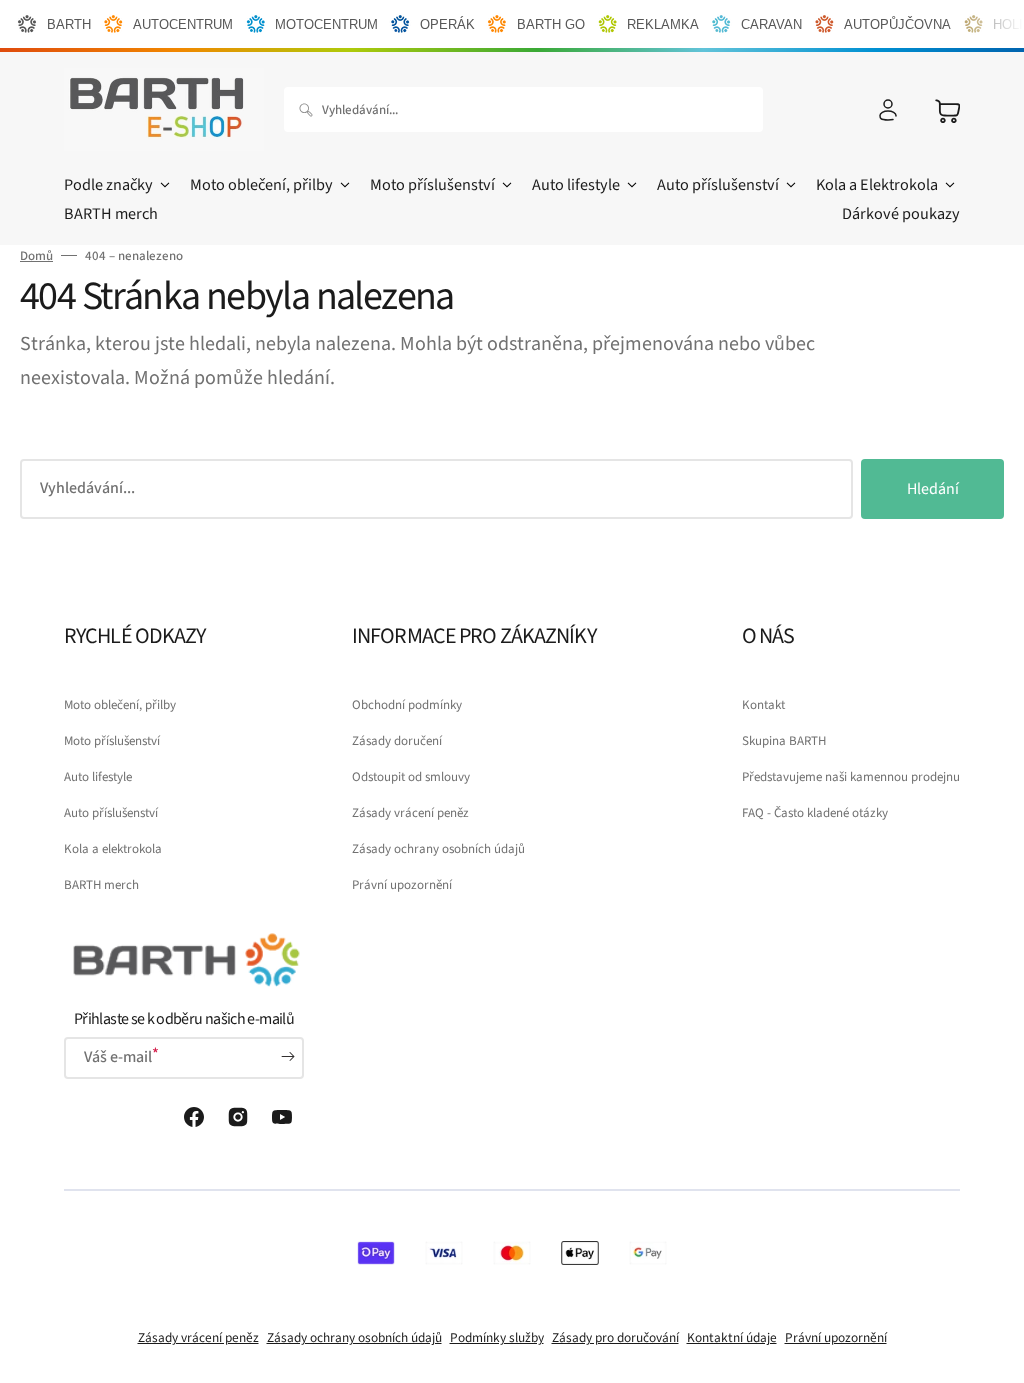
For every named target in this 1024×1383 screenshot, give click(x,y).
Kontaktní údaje (732, 1337)
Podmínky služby (497, 1337)
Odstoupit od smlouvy (411, 777)
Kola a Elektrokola (877, 184)
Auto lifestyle (576, 184)
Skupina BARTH (784, 741)
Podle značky (108, 184)
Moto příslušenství (432, 184)
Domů (36, 256)
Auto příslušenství (718, 184)
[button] (888, 110)
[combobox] (523, 109)
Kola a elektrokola (113, 849)
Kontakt (763, 705)
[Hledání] (310, 110)
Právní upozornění (402, 885)
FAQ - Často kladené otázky (815, 813)
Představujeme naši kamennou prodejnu (851, 777)
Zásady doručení (397, 741)
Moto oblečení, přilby (261, 184)
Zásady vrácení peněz (410, 813)
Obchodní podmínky (407, 705)
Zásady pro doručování (615, 1337)
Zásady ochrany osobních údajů (438, 849)
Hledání (933, 489)
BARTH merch (101, 885)
